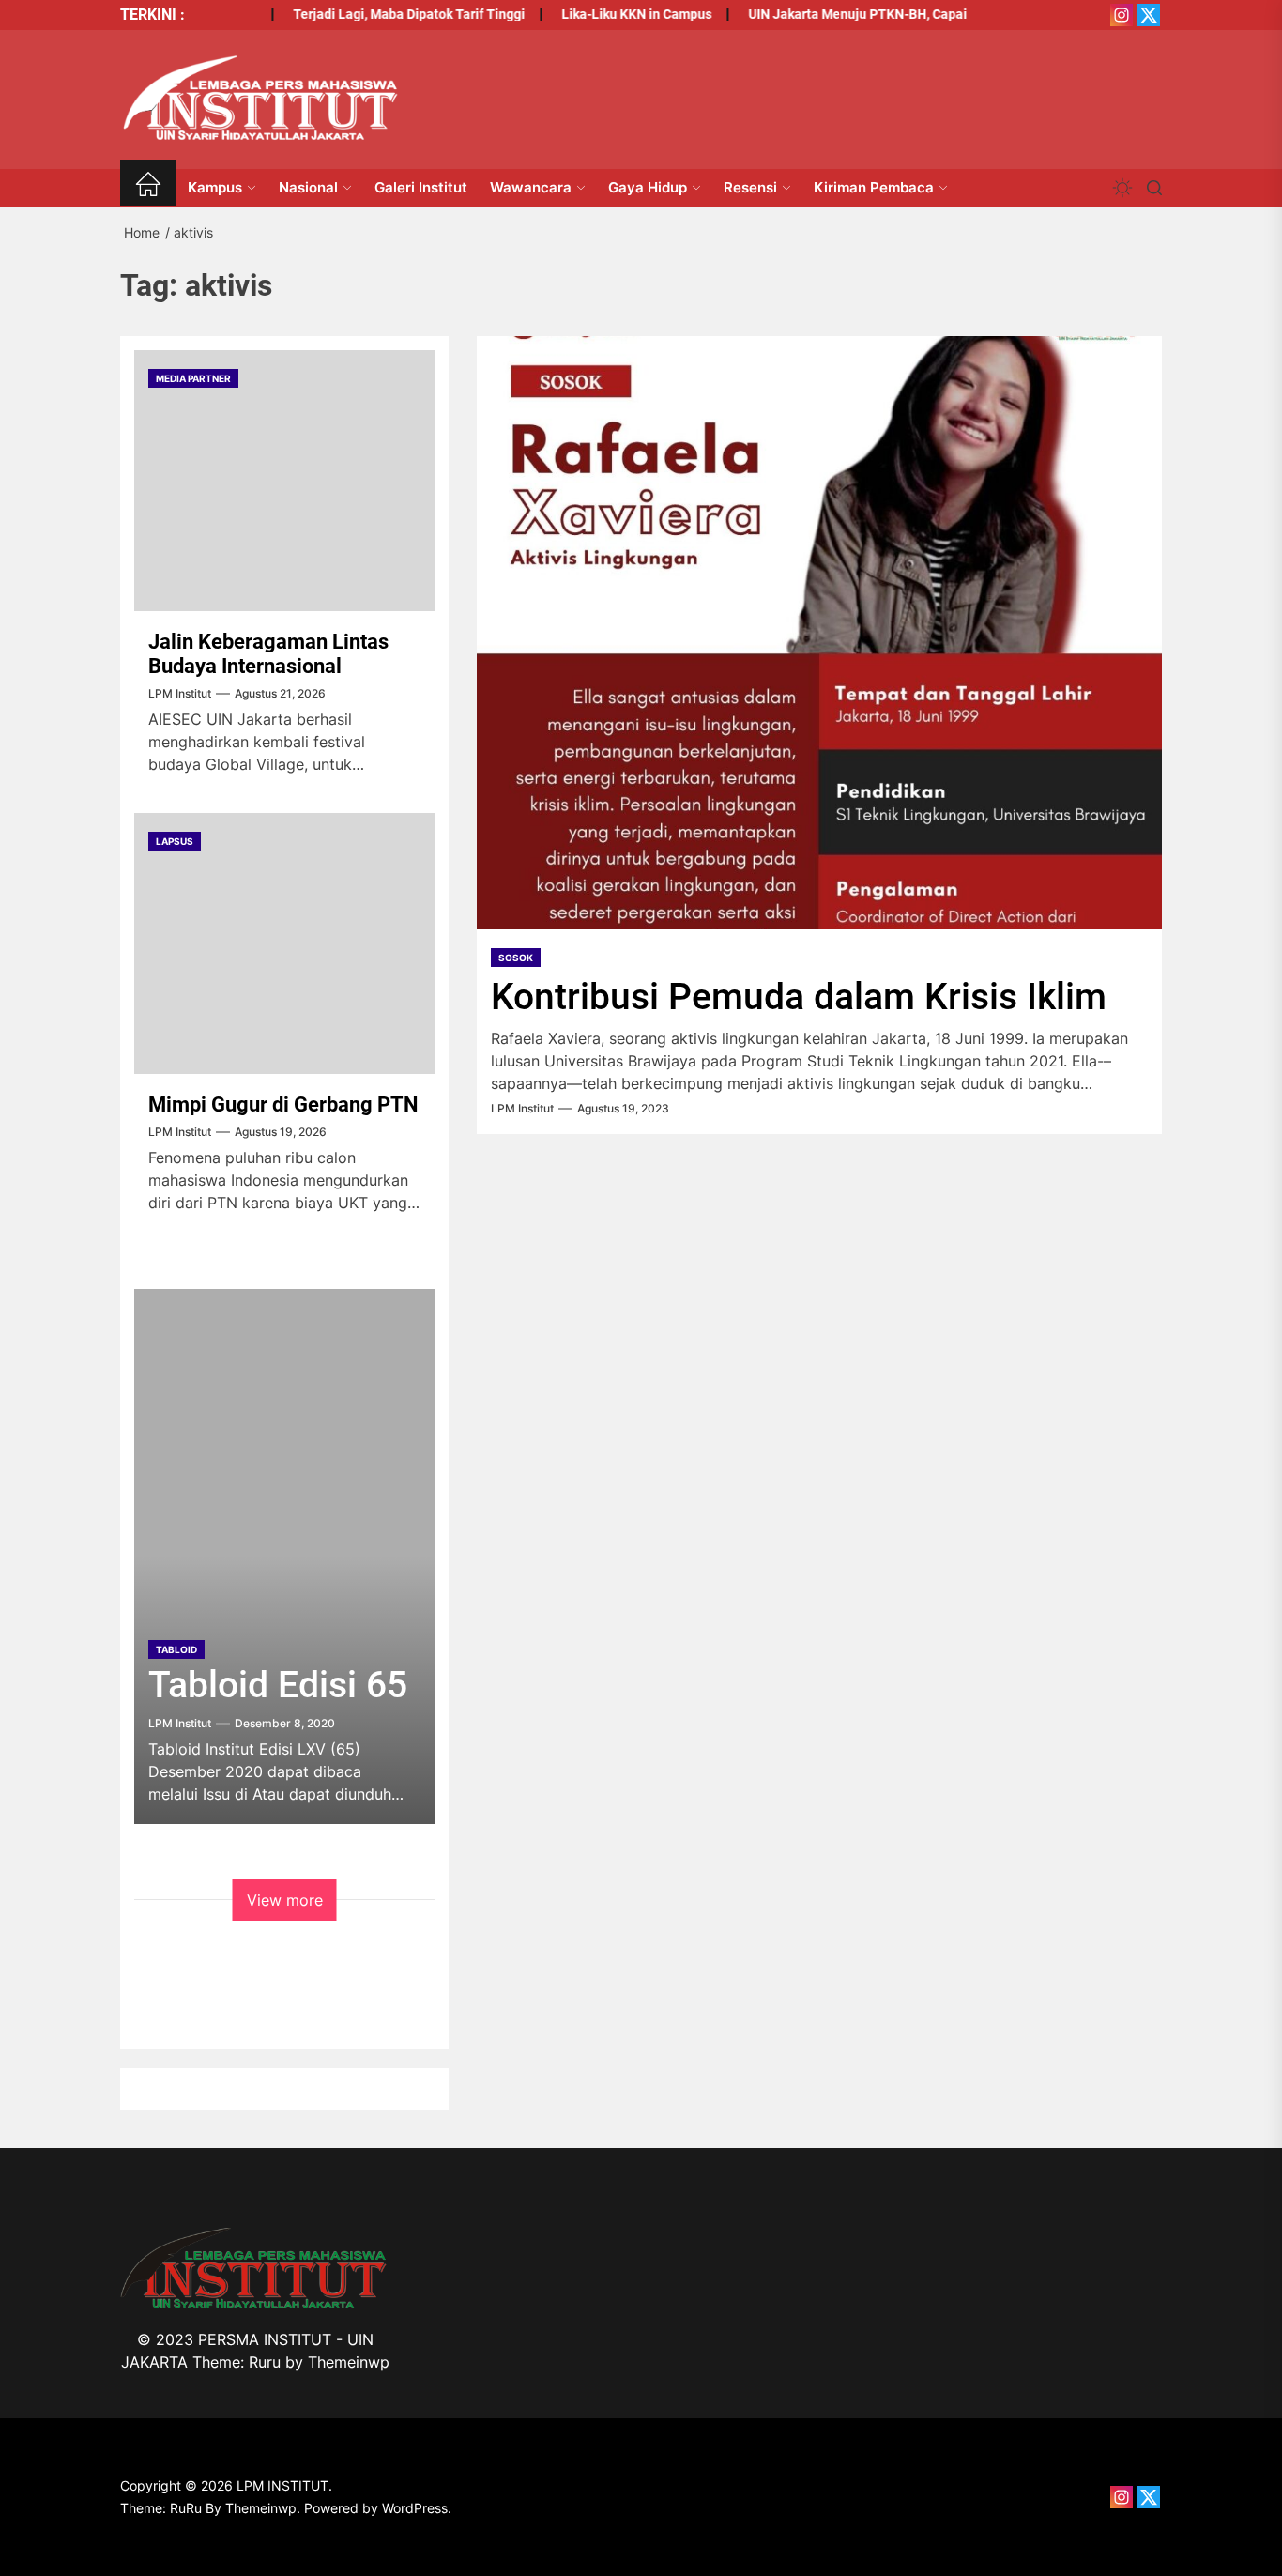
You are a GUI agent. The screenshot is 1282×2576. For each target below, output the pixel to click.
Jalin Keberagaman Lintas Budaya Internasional (268, 654)
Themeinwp (349, 2362)
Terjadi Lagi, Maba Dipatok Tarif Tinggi (383, 14)
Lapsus (175, 841)
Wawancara (531, 187)
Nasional (308, 187)
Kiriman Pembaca (874, 187)
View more (285, 1900)
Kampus (215, 187)
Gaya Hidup (648, 187)
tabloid (176, 1649)
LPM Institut (522, 1109)
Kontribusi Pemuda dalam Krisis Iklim (799, 997)
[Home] (148, 187)
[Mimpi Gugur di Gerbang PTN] (284, 943)
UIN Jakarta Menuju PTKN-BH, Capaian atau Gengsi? (880, 14)
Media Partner (193, 378)
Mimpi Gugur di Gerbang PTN (283, 1104)
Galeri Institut (421, 187)
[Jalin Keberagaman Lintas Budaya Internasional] (284, 481)
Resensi (750, 187)
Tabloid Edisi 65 (278, 1685)
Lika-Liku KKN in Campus (611, 14)
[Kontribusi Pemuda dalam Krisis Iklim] (819, 633)
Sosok (516, 958)
